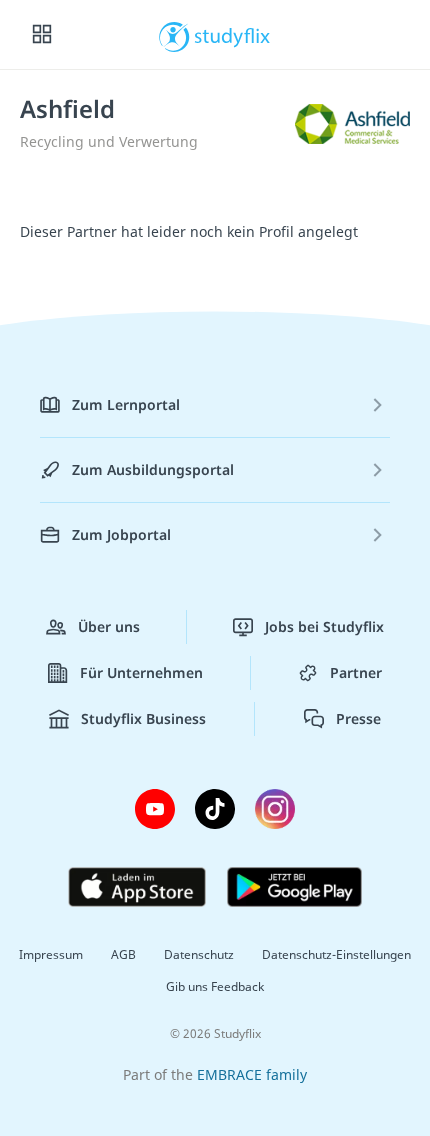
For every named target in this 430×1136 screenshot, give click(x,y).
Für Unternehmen (141, 672)
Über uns (109, 626)
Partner (356, 672)
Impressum (51, 954)
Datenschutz (199, 954)
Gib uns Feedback (215, 986)
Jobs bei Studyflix (324, 626)
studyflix (232, 35)
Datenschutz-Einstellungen (336, 954)
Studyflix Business (143, 718)
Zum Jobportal (121, 534)
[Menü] (42, 35)
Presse (358, 718)
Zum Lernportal (126, 404)
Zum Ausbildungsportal (153, 469)
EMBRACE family (252, 1074)
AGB (123, 954)
